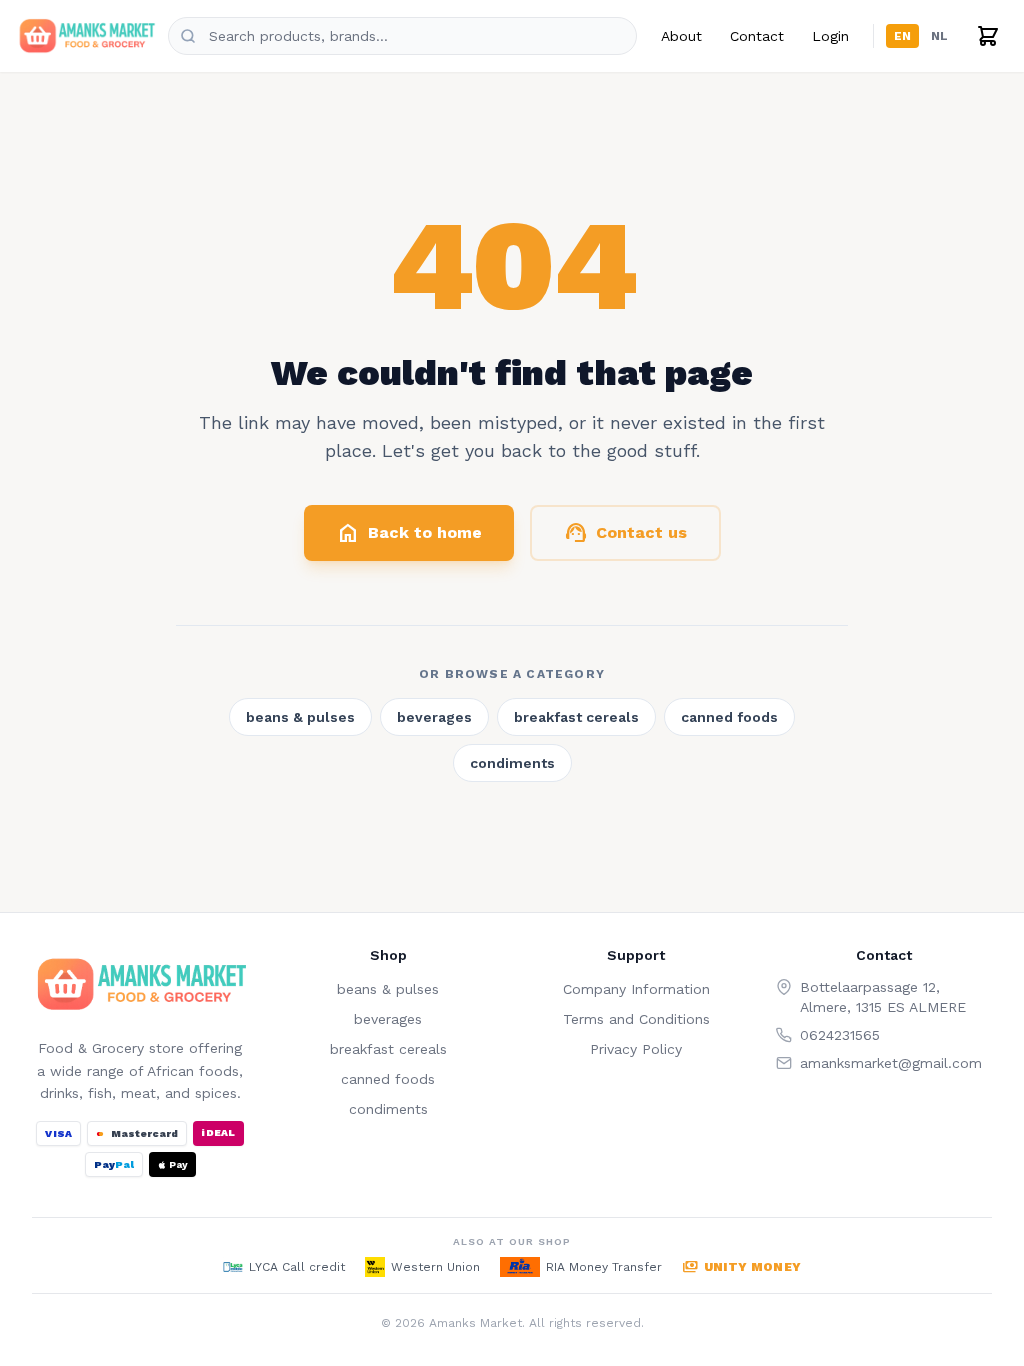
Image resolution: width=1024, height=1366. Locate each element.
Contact (757, 36)
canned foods (729, 717)
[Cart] (988, 36)
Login (830, 36)
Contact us (625, 533)
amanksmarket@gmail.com (891, 1063)
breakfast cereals (576, 717)
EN (902, 36)
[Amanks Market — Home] (86, 36)
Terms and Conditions (636, 1019)
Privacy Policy (636, 1049)
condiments (512, 763)
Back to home (409, 533)
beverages (434, 717)
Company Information (636, 989)
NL (939, 36)
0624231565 (840, 1035)
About (681, 36)
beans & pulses (300, 717)
